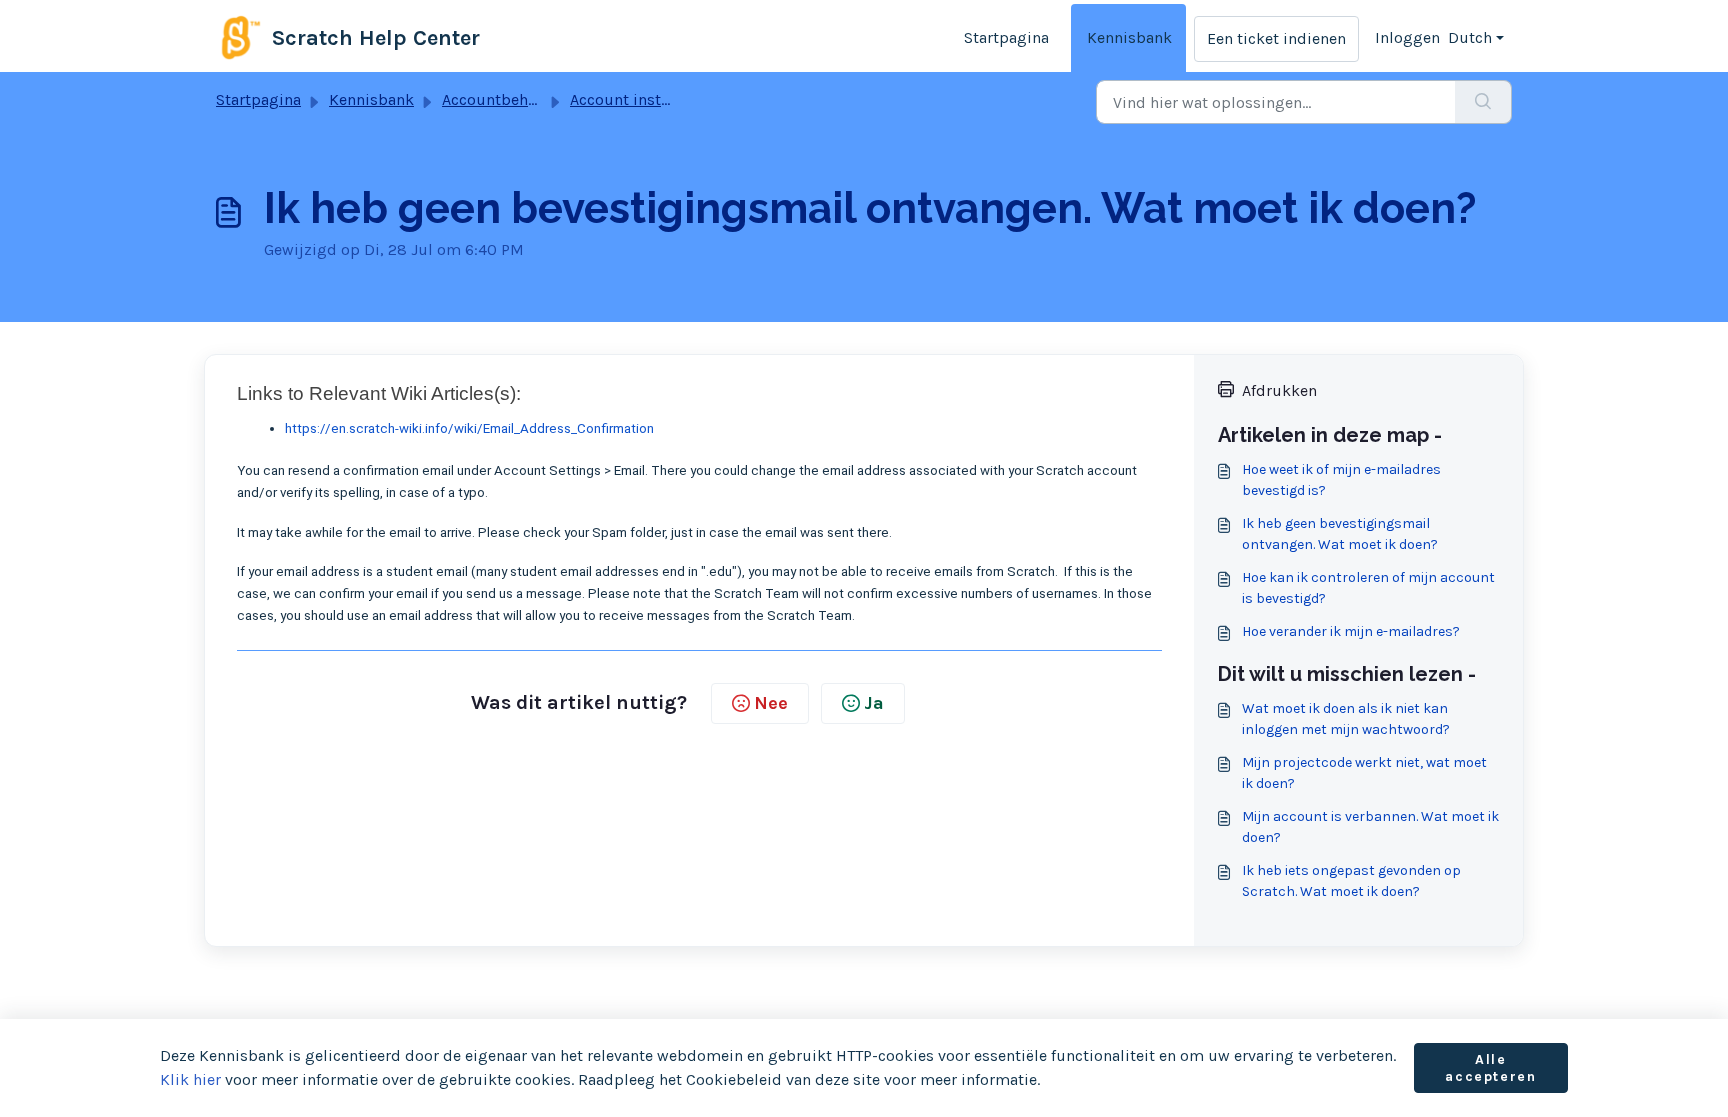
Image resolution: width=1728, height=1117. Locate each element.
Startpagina (1006, 37)
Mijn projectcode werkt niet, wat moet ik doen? (1364, 773)
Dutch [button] (1470, 37)
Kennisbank (1129, 37)
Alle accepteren (1490, 1068)
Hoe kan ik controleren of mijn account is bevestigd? (1368, 588)
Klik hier (190, 1079)
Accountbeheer (496, 99)
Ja (874, 703)
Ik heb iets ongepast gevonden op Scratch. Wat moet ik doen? (1351, 881)
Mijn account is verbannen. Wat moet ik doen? (1370, 827)
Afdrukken (1279, 390)
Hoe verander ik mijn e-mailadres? (1351, 631)
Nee (771, 703)
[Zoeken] (1483, 102)
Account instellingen (645, 99)
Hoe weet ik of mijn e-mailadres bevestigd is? (1341, 480)
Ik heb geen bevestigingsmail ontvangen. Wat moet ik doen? (1340, 534)
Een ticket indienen (1276, 38)
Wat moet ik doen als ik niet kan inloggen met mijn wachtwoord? (1346, 719)
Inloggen (1407, 37)
